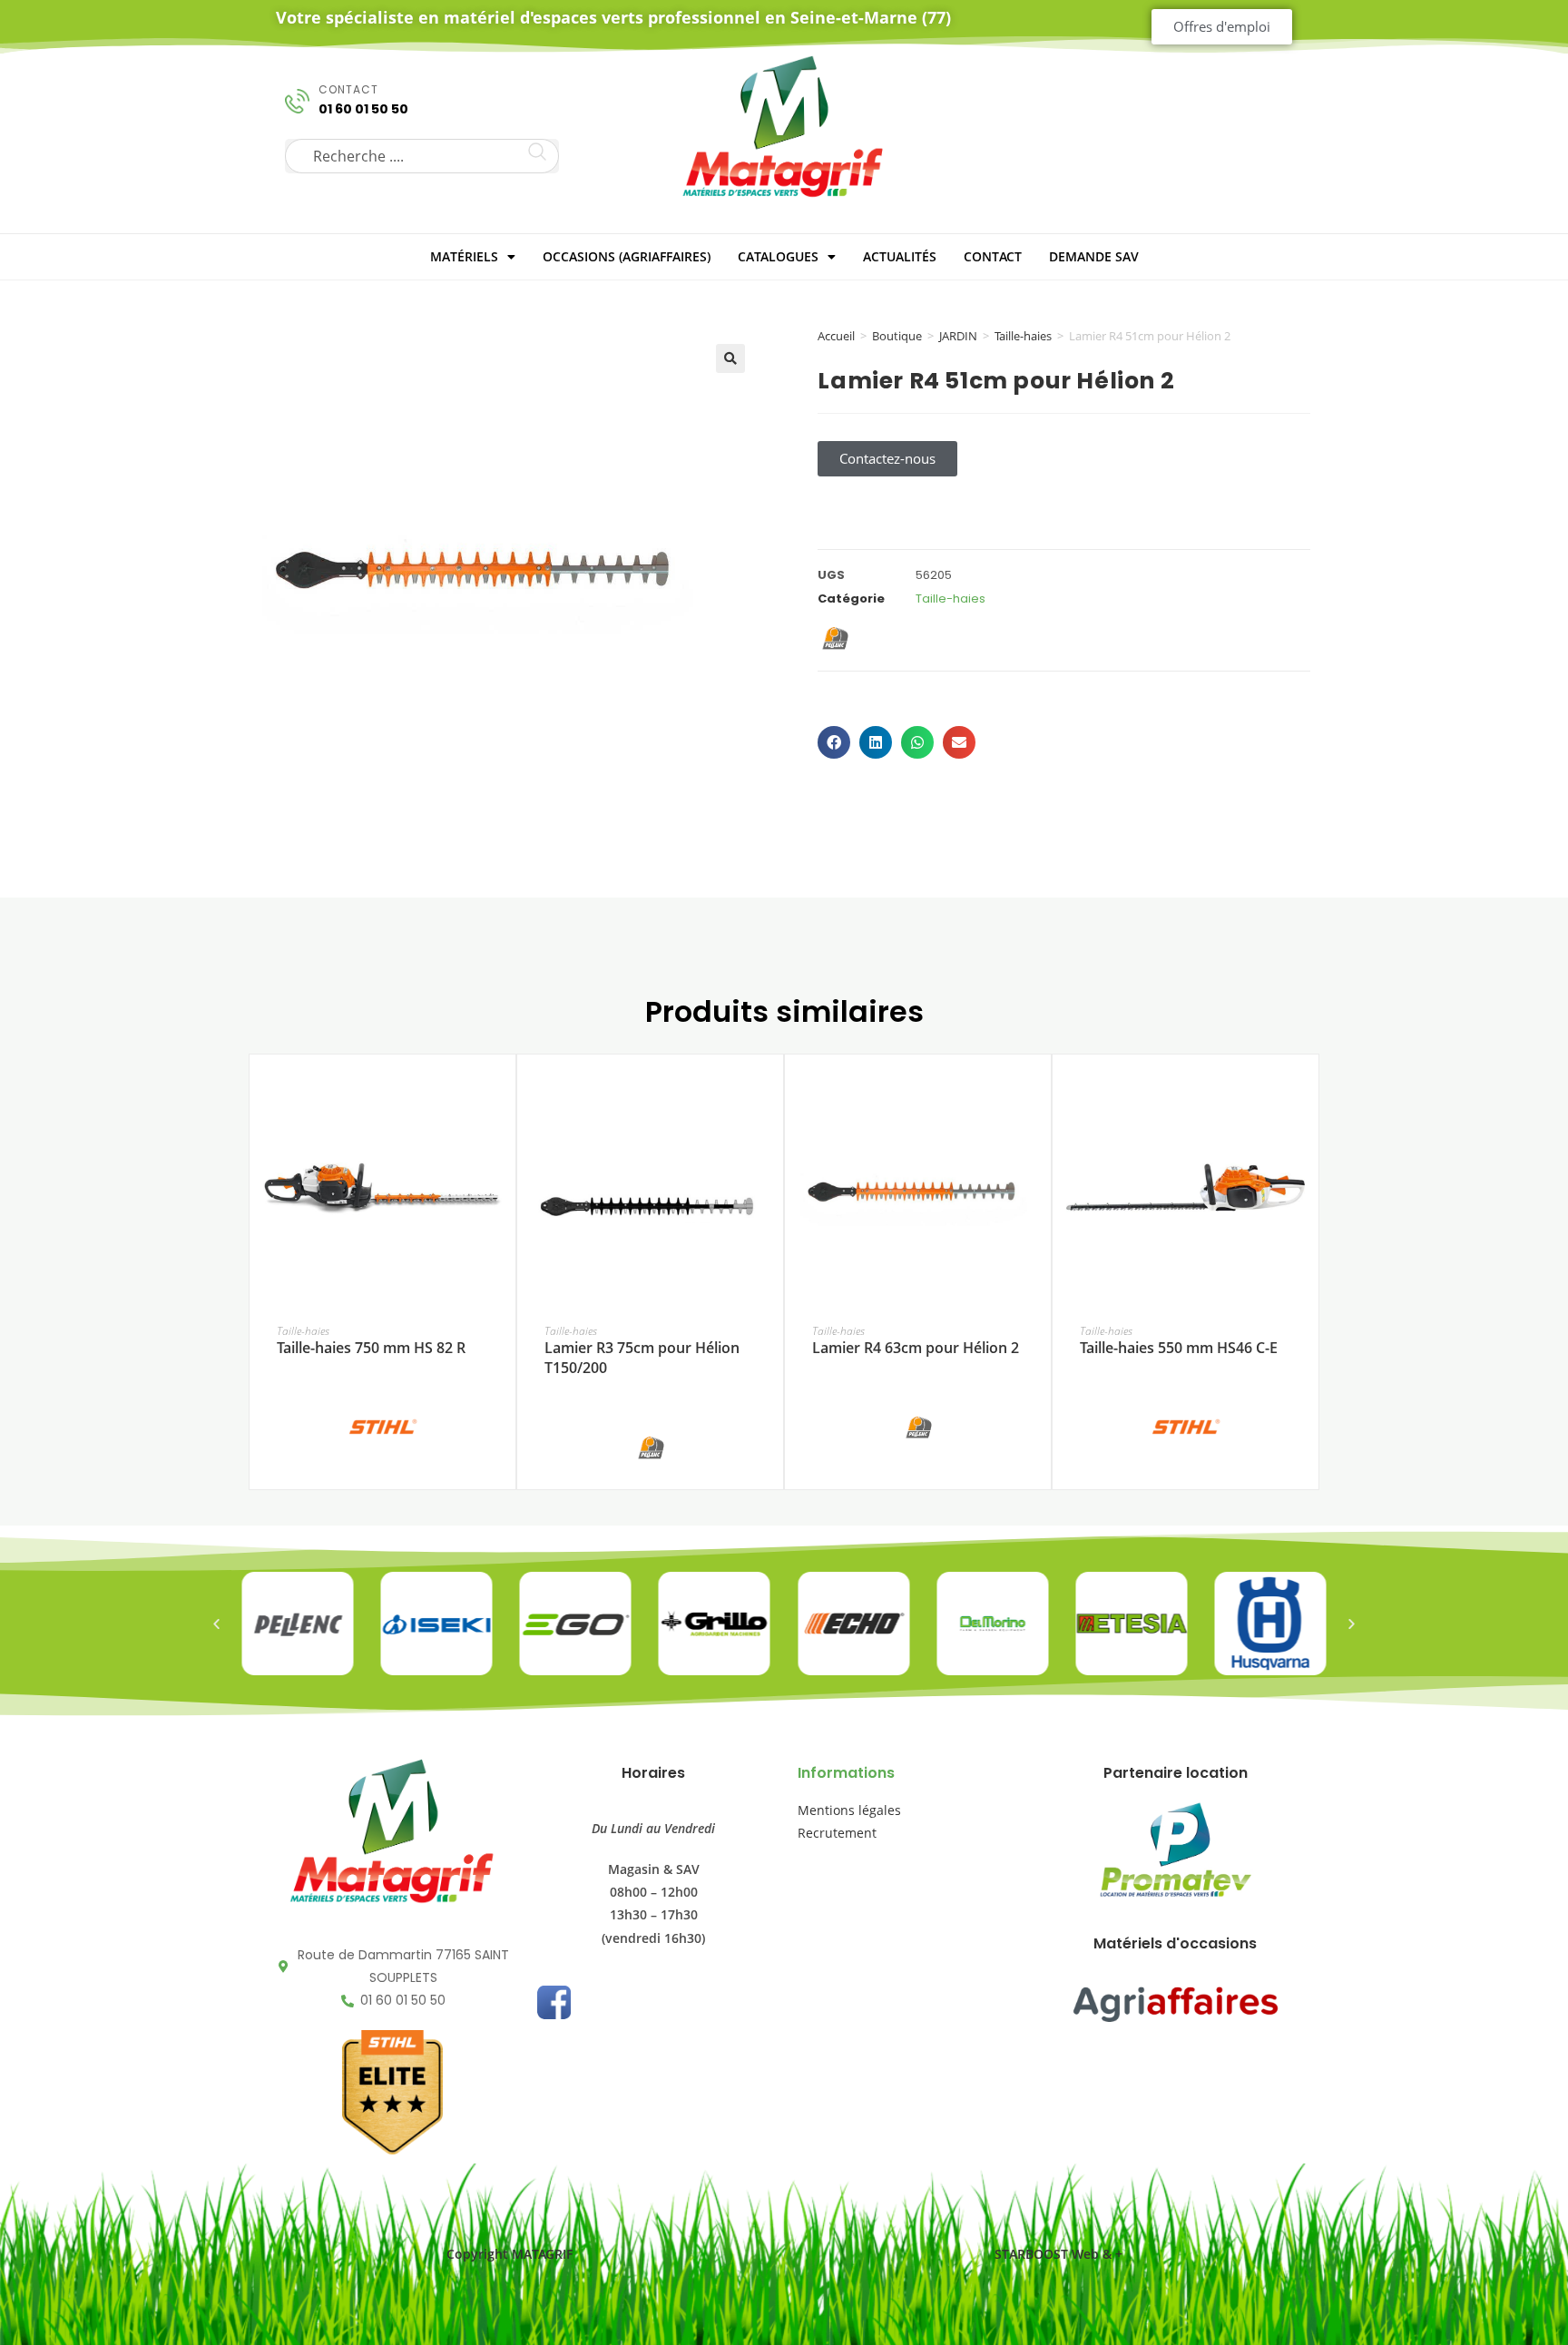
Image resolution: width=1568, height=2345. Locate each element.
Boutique (897, 336)
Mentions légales (849, 1810)
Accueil (836, 336)
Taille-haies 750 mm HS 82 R (371, 1348)
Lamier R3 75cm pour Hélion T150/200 (642, 1358)
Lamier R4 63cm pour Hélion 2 (916, 1348)
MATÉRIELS (464, 256)
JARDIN (958, 336)
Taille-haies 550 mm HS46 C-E (1179, 1348)
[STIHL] (383, 1425)
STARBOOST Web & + (1058, 2254)
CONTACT (993, 256)
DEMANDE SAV (1094, 256)
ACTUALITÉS (900, 256)
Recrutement (837, 1833)
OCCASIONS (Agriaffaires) (627, 256)
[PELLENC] (651, 1447)
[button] (730, 358)
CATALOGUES (778, 256)
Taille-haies (1023, 336)
